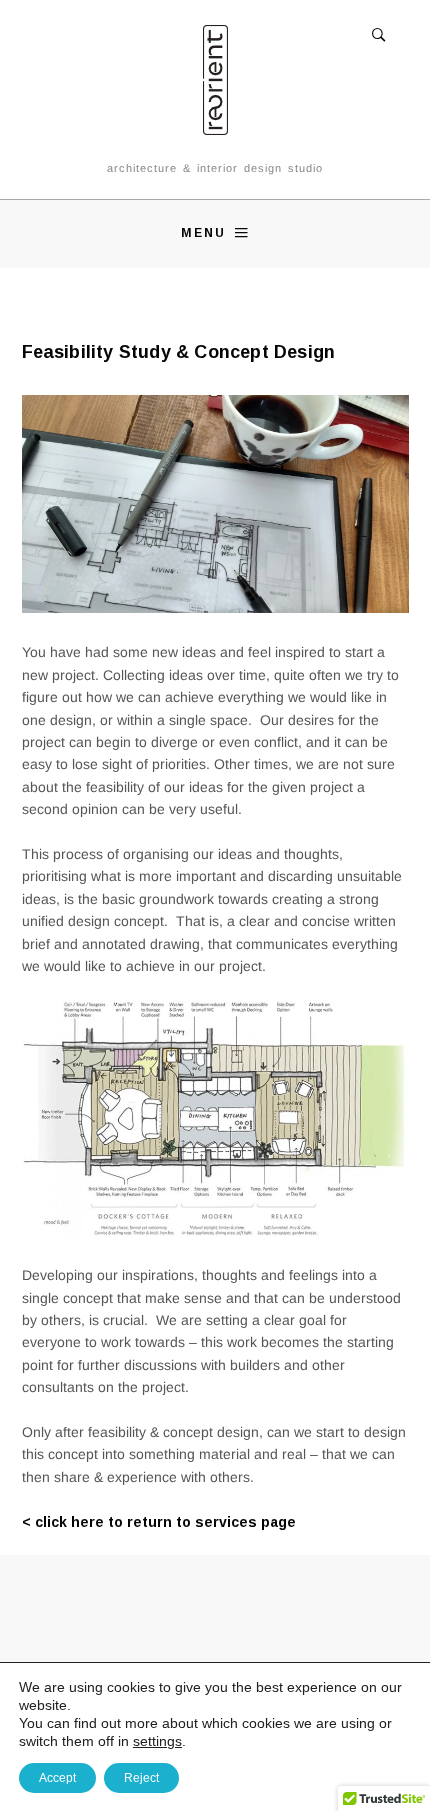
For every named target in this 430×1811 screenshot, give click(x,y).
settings (157, 1741)
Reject (141, 1778)
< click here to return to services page (159, 1522)
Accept (57, 1778)
